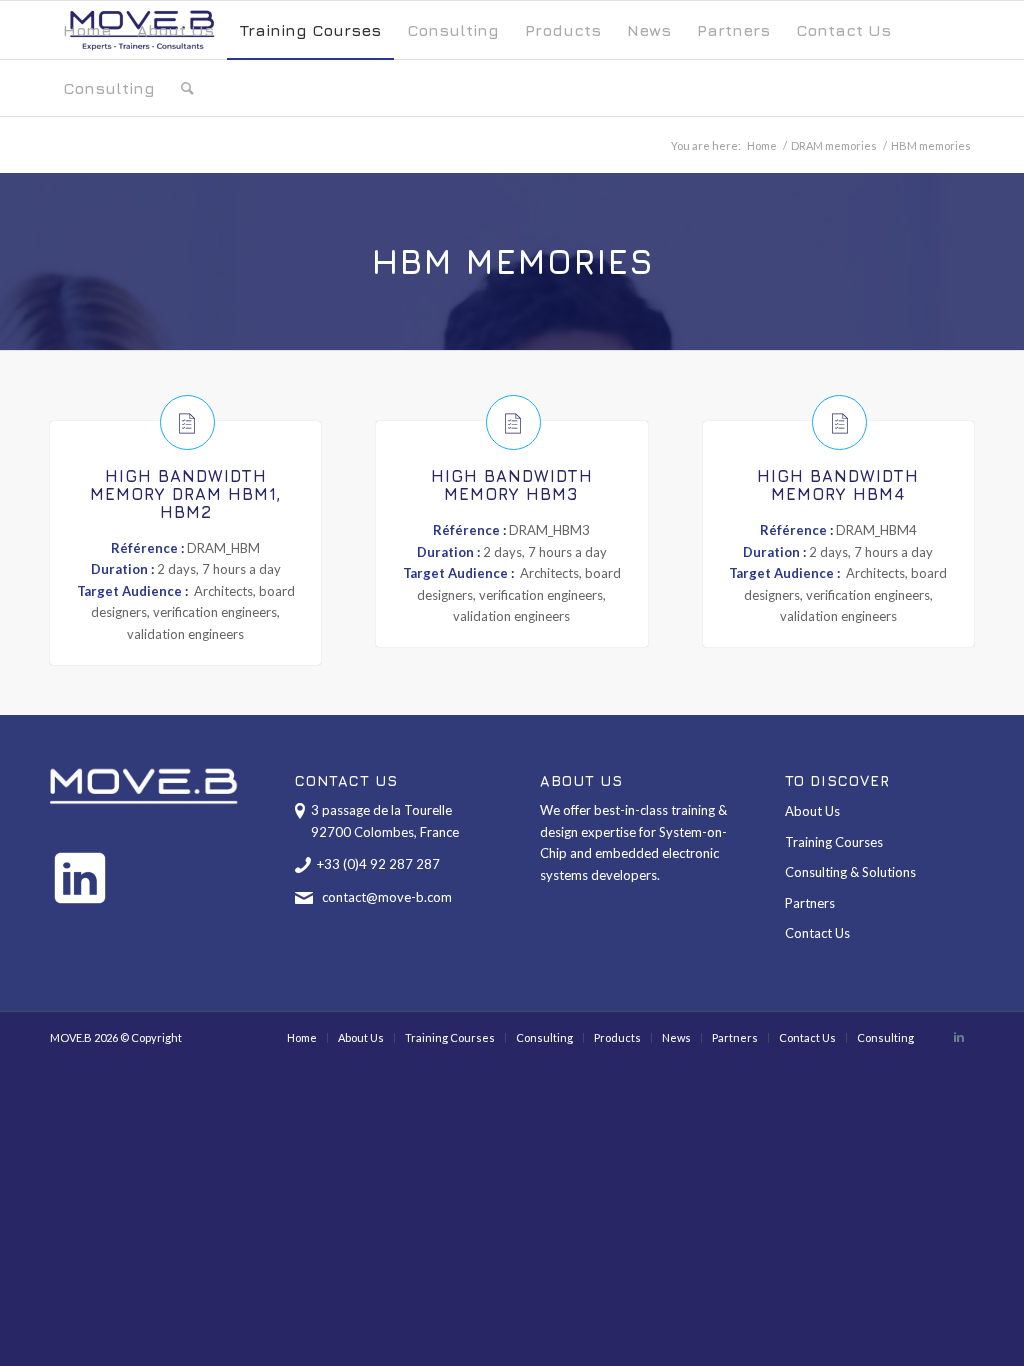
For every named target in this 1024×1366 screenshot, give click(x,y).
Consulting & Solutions (850, 872)
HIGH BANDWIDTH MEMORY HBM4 (838, 485)
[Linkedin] (959, 1037)
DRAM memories (834, 145)
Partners (810, 903)
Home (762, 145)
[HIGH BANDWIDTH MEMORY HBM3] (513, 422)
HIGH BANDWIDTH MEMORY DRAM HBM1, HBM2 (185, 494)
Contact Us (817, 933)
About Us (812, 811)
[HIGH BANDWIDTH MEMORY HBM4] (839, 422)
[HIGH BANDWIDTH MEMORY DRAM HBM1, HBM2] (187, 422)
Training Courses (834, 842)
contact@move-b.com (387, 897)
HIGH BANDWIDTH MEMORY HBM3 (512, 485)
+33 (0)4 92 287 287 (378, 864)
